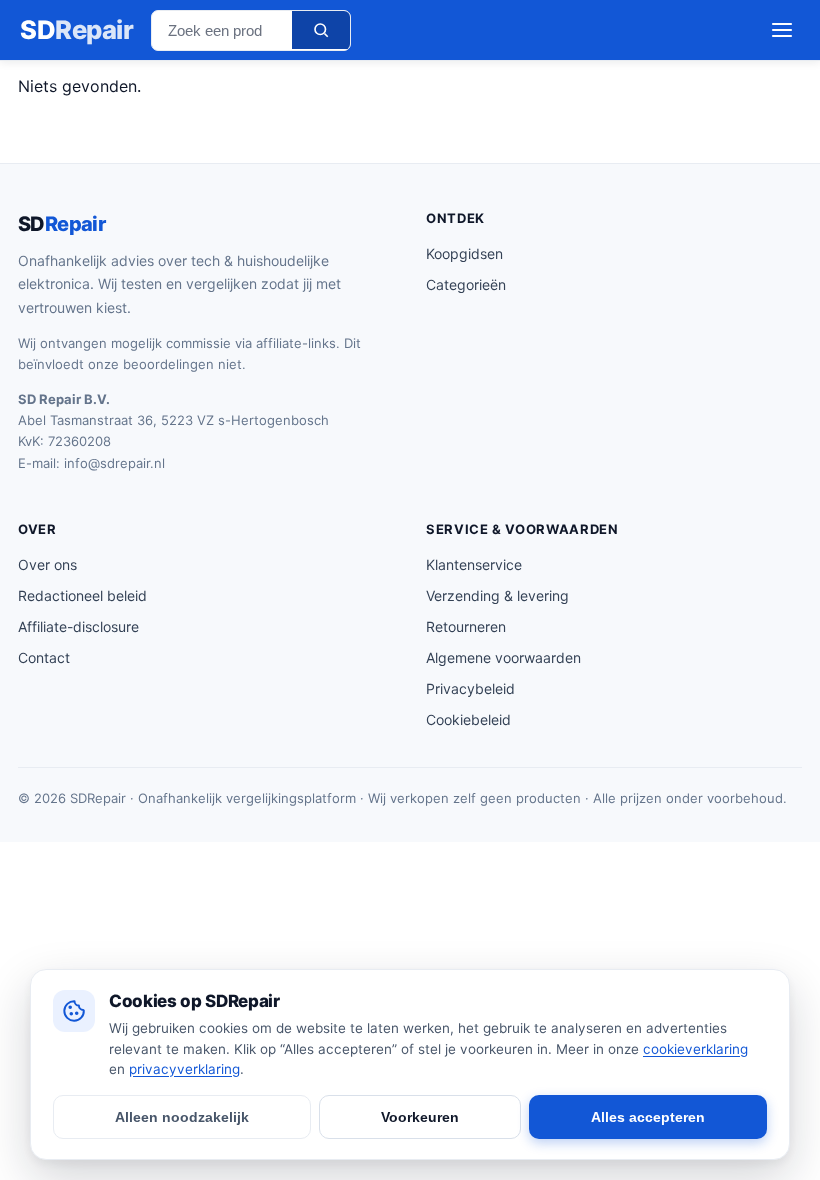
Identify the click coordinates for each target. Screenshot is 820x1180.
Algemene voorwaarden (503, 657)
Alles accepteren (648, 1117)
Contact (44, 657)
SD (76, 30)
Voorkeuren (420, 1117)
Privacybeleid (470, 688)
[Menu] (782, 30)
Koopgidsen (464, 253)
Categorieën (466, 284)
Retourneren (466, 626)
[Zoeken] (321, 30)
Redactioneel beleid (82, 595)
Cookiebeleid (468, 719)
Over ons (47, 564)
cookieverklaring (695, 1049)
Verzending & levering (497, 595)
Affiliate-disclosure (78, 626)
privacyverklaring (184, 1069)
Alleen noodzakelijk (182, 1117)
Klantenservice (474, 564)
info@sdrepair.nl (114, 463)
